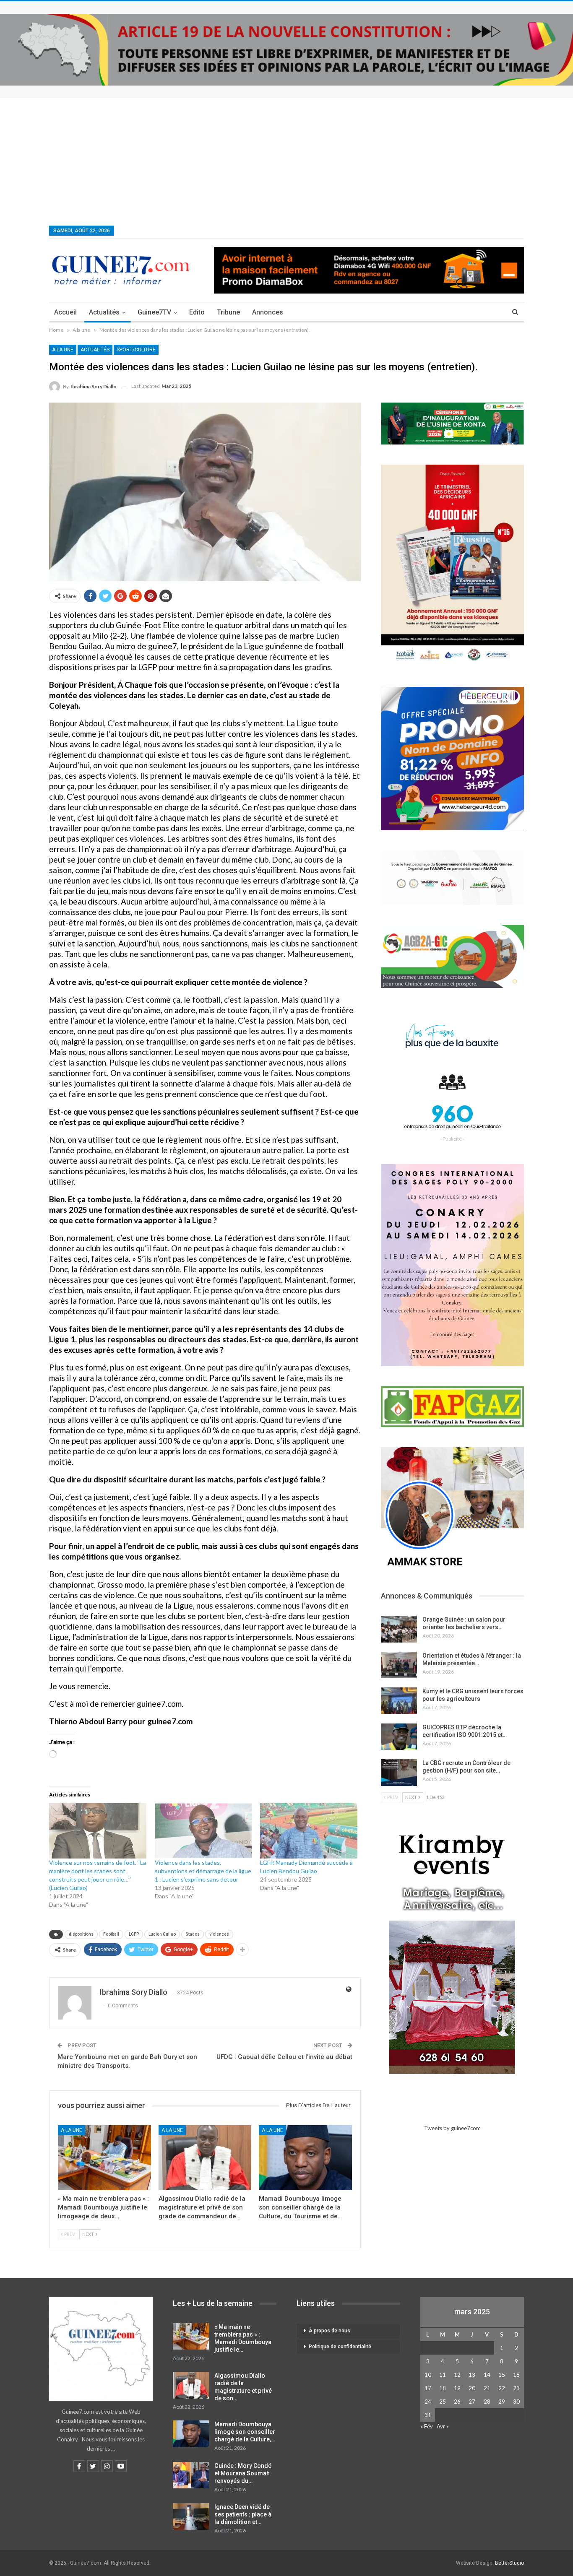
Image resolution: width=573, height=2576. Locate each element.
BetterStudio (509, 2563)
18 (443, 2388)
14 (487, 2375)
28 (487, 2402)
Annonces (268, 312)
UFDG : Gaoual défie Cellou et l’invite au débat (284, 2057)
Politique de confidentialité (340, 2347)
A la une (63, 350)
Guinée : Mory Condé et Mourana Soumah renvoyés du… (243, 2473)
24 (428, 2402)
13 (472, 2375)
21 (487, 2388)
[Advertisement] (286, 161)
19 (457, 2388)
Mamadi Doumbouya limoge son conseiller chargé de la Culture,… (245, 2432)
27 (472, 2402)
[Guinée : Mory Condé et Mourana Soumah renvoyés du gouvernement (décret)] (191, 2475)
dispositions (81, 1934)
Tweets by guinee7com (452, 2128)
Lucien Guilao (162, 1934)
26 (457, 2402)
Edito (197, 312)
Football (111, 1934)
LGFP (134, 1934)
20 (472, 2388)
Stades (193, 1934)
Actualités (104, 312)
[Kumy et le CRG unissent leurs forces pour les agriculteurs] (399, 1701)
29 (502, 2402)
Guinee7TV (154, 312)
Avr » (443, 2426)
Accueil (65, 312)
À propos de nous (329, 2331)
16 (516, 2375)
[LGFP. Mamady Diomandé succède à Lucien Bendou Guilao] (309, 1831)
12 (457, 2375)
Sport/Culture (136, 350)
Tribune (228, 312)
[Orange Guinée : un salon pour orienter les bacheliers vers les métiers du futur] (399, 1629)
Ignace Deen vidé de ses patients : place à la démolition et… (243, 2514)
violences (219, 1934)
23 (516, 2388)
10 (428, 2375)
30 (516, 2402)
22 (502, 2388)
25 (443, 2402)
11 (443, 2375)
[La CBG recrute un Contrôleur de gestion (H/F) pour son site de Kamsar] (399, 1773)
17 (428, 2388)
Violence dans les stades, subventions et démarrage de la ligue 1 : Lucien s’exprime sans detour (203, 1871)
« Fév (427, 2426)
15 (502, 2375)
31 (428, 2415)
